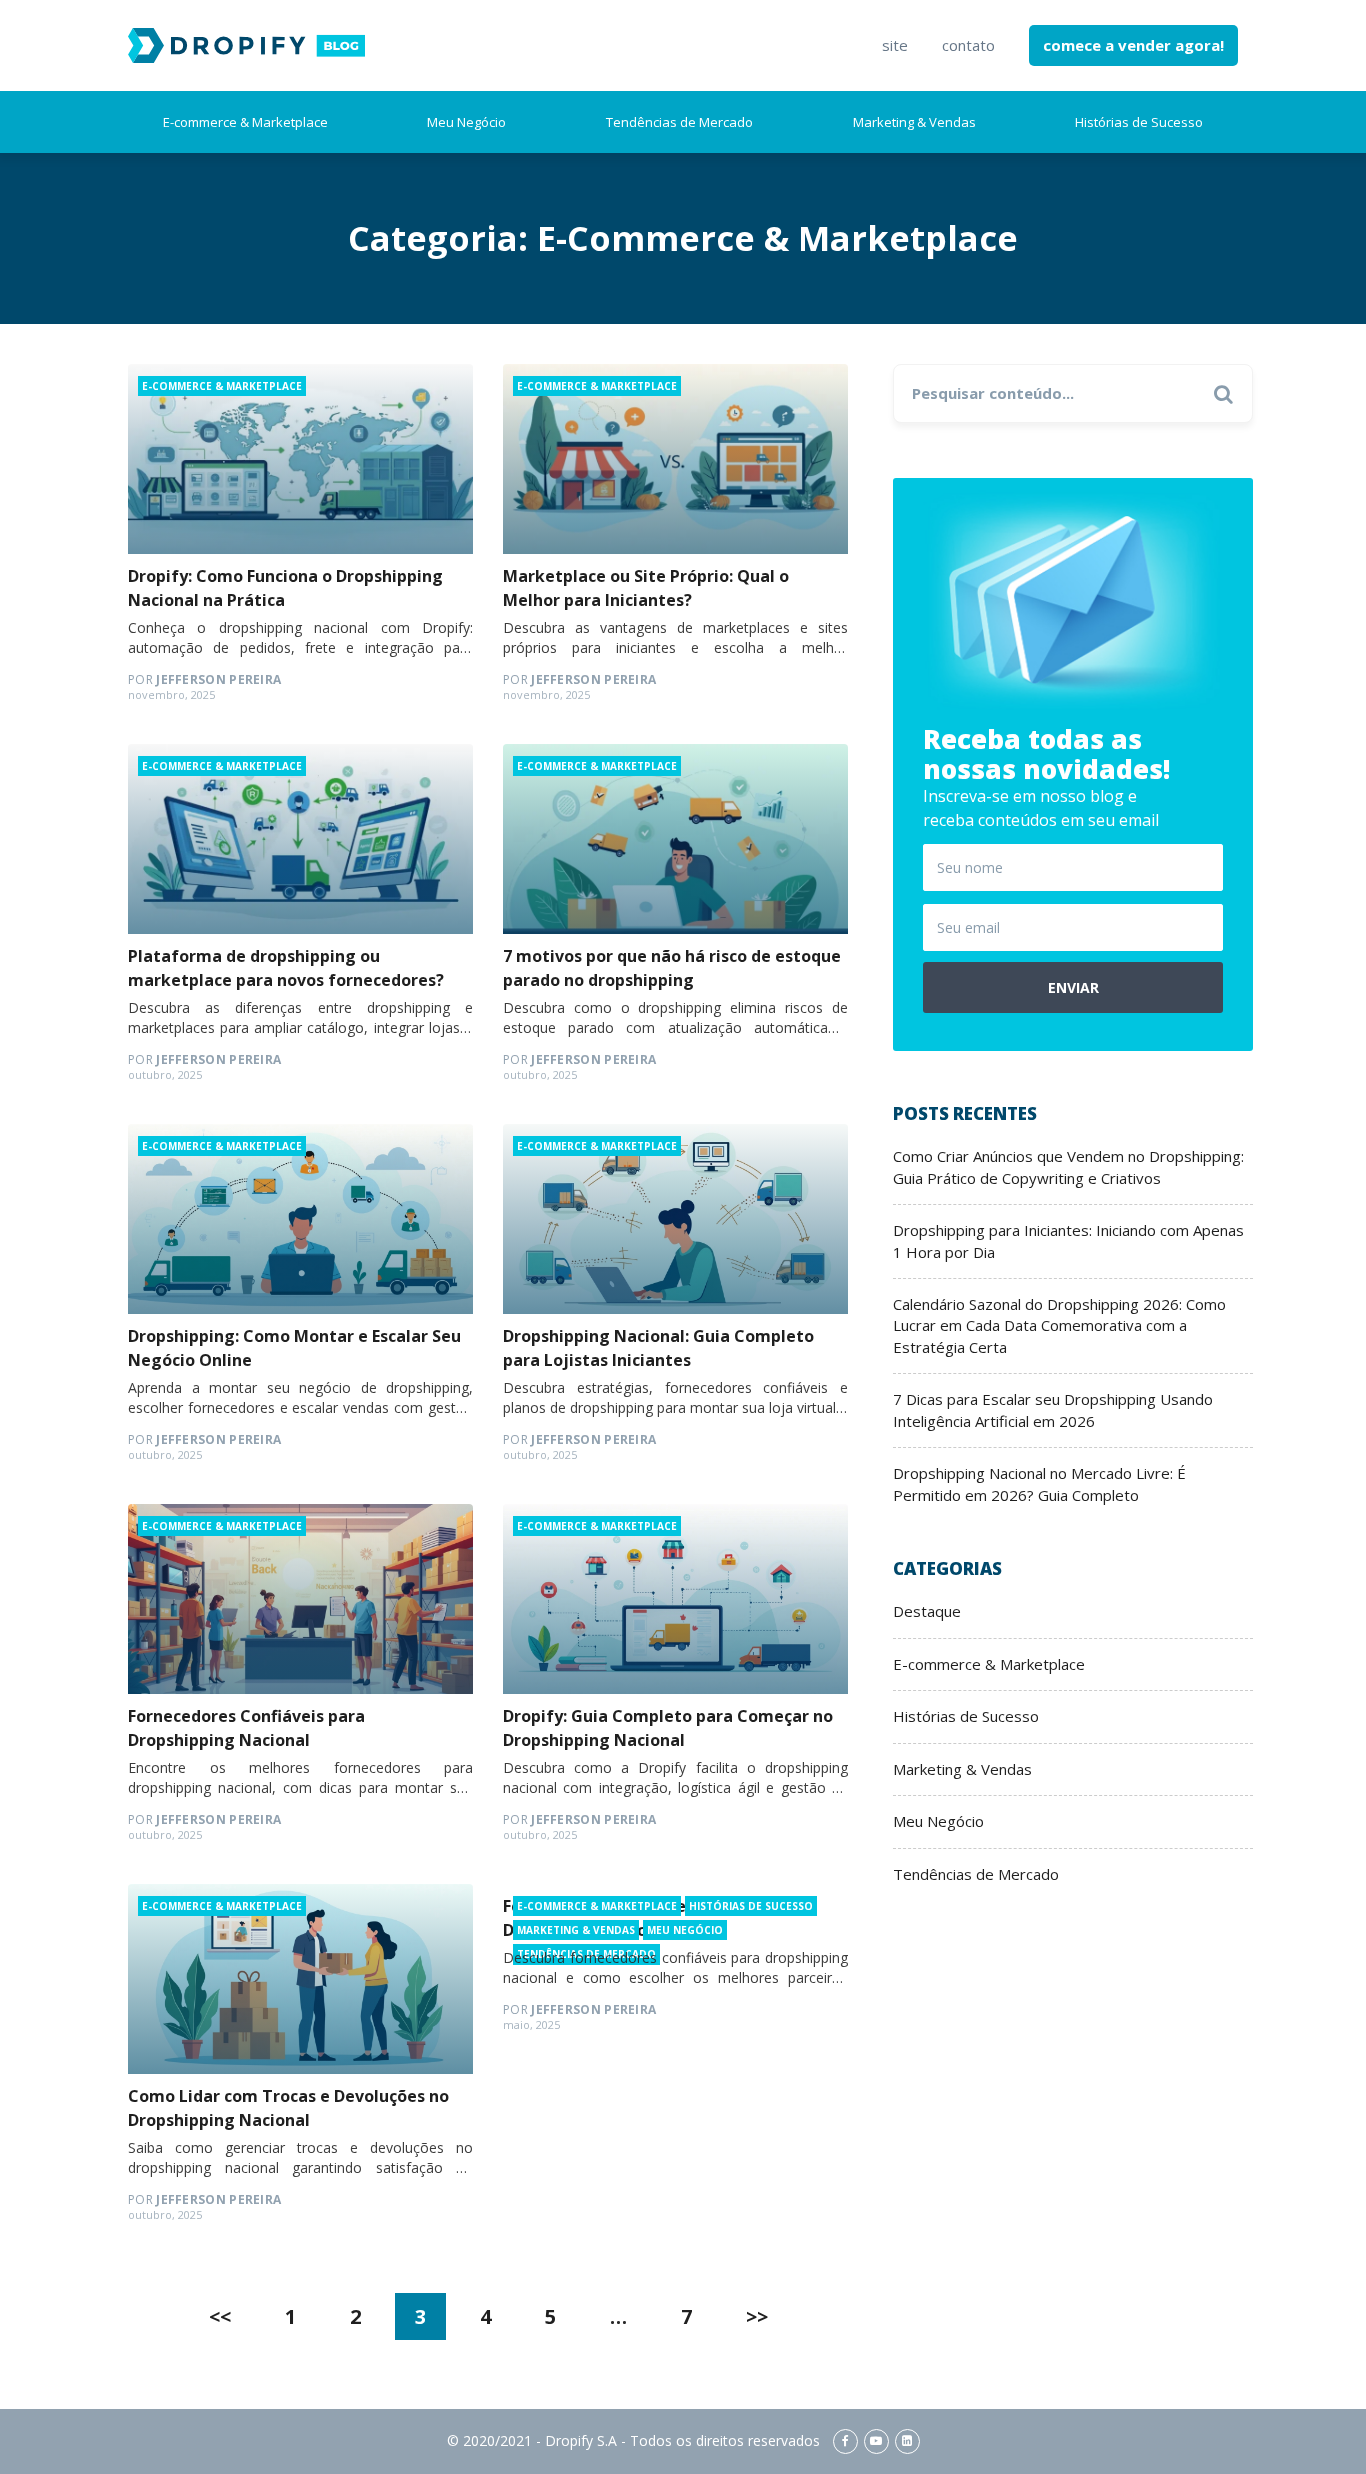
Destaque (927, 1611)
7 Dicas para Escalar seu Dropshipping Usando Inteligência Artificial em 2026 (1053, 1409)
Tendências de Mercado (679, 122)
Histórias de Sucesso (1139, 122)
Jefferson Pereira (204, 679)
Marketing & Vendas (914, 122)
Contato (968, 45)
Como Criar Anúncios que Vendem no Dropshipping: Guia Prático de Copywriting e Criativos (1068, 1166)
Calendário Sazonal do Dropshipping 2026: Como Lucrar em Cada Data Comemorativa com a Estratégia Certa (1059, 1325)
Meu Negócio (466, 122)
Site (895, 45)
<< (220, 2316)
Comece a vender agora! (1133, 45)
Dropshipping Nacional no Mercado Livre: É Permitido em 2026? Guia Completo (1039, 1483)
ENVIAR (1073, 987)
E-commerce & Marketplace (245, 122)
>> (757, 2316)
